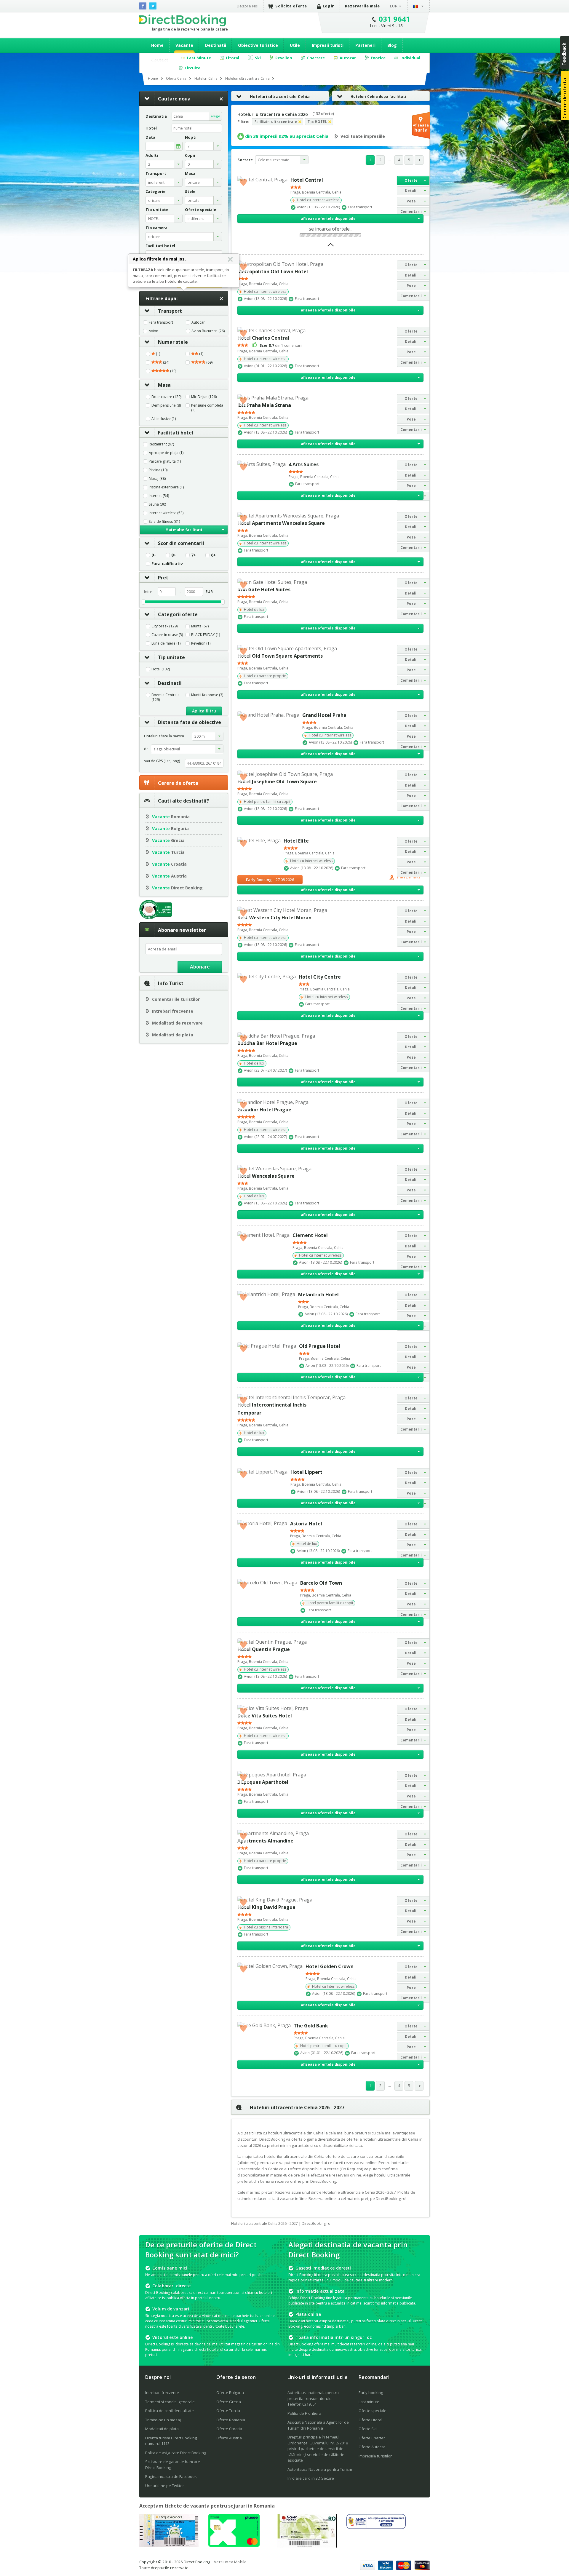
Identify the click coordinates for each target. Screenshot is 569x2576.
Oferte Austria (229, 2438)
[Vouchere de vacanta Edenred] (307, 2546)
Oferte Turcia (228, 2411)
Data (150, 137)
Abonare (200, 967)
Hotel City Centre (320, 977)
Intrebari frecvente (173, 1011)
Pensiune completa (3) (207, 408)
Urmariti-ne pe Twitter (165, 2486)
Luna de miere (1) (166, 643)
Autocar (198, 322)
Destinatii (216, 45)
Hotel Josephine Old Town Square (277, 782)
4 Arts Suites (304, 464)
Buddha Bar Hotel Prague (267, 1043)
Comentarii (411, 211)
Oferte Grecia (229, 2402)
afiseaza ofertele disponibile (328, 219)
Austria (169, 876)
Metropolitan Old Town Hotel (273, 271)
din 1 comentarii (281, 345)
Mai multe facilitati (184, 530)
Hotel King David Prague (266, 1907)
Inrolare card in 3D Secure (311, 2478)
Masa (164, 385)
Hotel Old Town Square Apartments (280, 656)
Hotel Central (307, 180)
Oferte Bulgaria (230, 2393)
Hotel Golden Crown (330, 1966)
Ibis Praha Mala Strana (264, 405)
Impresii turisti (328, 45)
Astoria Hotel (306, 1524)
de (146, 749)
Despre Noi (248, 6)
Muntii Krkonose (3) (207, 695)
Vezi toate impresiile (363, 136)
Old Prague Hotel (320, 1346)
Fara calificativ (167, 564)
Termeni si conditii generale (170, 2402)
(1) (158, 354)
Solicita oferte (291, 6)
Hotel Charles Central (263, 338)
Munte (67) (200, 626)
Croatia (169, 864)
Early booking (371, 2393)
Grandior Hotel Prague (264, 1110)
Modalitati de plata (173, 1035)
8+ (174, 555)
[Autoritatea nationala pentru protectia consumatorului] (376, 2527)
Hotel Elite (296, 841)
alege (215, 116)
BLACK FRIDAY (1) (206, 635)
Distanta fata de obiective (190, 722)
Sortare (245, 160)
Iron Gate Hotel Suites (264, 589)
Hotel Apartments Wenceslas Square (281, 523)
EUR (394, 6)
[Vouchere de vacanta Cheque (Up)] (169, 2545)
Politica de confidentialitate (170, 2411)
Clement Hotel (310, 1235)
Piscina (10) (158, 470)
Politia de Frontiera (304, 2413)
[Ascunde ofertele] (331, 247)
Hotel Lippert (306, 1472)
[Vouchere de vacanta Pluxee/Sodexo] (234, 2545)
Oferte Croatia (229, 2429)
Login (329, 6)
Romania (171, 817)
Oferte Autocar (372, 2447)
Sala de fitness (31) (164, 522)
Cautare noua (174, 99)
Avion (154, 331)
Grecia (168, 840)
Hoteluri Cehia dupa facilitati (378, 96)
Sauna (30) (157, 504)
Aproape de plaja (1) (166, 453)
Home (157, 45)
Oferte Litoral (370, 2420)
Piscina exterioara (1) (166, 487)
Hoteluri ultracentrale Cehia (280, 96)
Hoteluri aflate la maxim (164, 736)
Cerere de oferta (178, 783)
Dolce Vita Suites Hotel (265, 1716)
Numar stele (173, 342)
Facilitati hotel (176, 433)
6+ (214, 555)
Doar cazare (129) (166, 397)
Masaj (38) (157, 479)
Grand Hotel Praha (324, 715)
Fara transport (161, 322)
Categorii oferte (178, 614)
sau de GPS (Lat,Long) (162, 761)
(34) (166, 362)
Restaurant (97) (161, 444)
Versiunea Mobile (230, 2562)
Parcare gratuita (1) (165, 461)
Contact (160, 59)
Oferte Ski (368, 2429)
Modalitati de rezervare (177, 1023)
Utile (295, 45)
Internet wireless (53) (166, 513)
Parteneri (365, 45)
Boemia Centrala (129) (166, 697)
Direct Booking (183, 20)
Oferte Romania (231, 2420)
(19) (173, 371)
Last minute (369, 2402)
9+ (154, 555)
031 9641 (395, 19)
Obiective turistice (258, 45)
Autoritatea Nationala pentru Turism (320, 2469)
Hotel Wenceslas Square (266, 1176)
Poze (411, 201)
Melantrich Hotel (318, 1295)
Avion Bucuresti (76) (208, 331)
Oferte (411, 180)
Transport (170, 311)
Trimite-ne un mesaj (163, 2420)
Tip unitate (171, 657)
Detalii (411, 191)
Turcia (168, 852)
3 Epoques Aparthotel (263, 1782)
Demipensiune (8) (166, 405)
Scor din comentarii (181, 543)
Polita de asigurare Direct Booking (176, 2453)
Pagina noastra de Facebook (171, 2476)
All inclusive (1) (164, 419)
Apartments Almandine (265, 1841)
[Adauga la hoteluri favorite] (243, 182)
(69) (209, 362)
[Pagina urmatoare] (419, 160)
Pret (163, 578)
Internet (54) (159, 496)
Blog (392, 45)
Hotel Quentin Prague (264, 1649)
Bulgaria (170, 828)
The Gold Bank (311, 2026)
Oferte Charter (372, 2438)
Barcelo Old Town (321, 1583)
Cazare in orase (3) (167, 635)
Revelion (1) (201, 643)
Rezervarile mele (362, 6)
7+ (194, 555)
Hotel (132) (161, 669)
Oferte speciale (373, 2411)
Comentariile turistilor (176, 999)
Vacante (184, 45)
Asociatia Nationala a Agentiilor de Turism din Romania (318, 2425)
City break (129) (164, 626)
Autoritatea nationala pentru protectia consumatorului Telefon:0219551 (313, 2398)
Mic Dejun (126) (204, 397)
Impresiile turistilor (375, 2456)
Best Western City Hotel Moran (274, 918)
